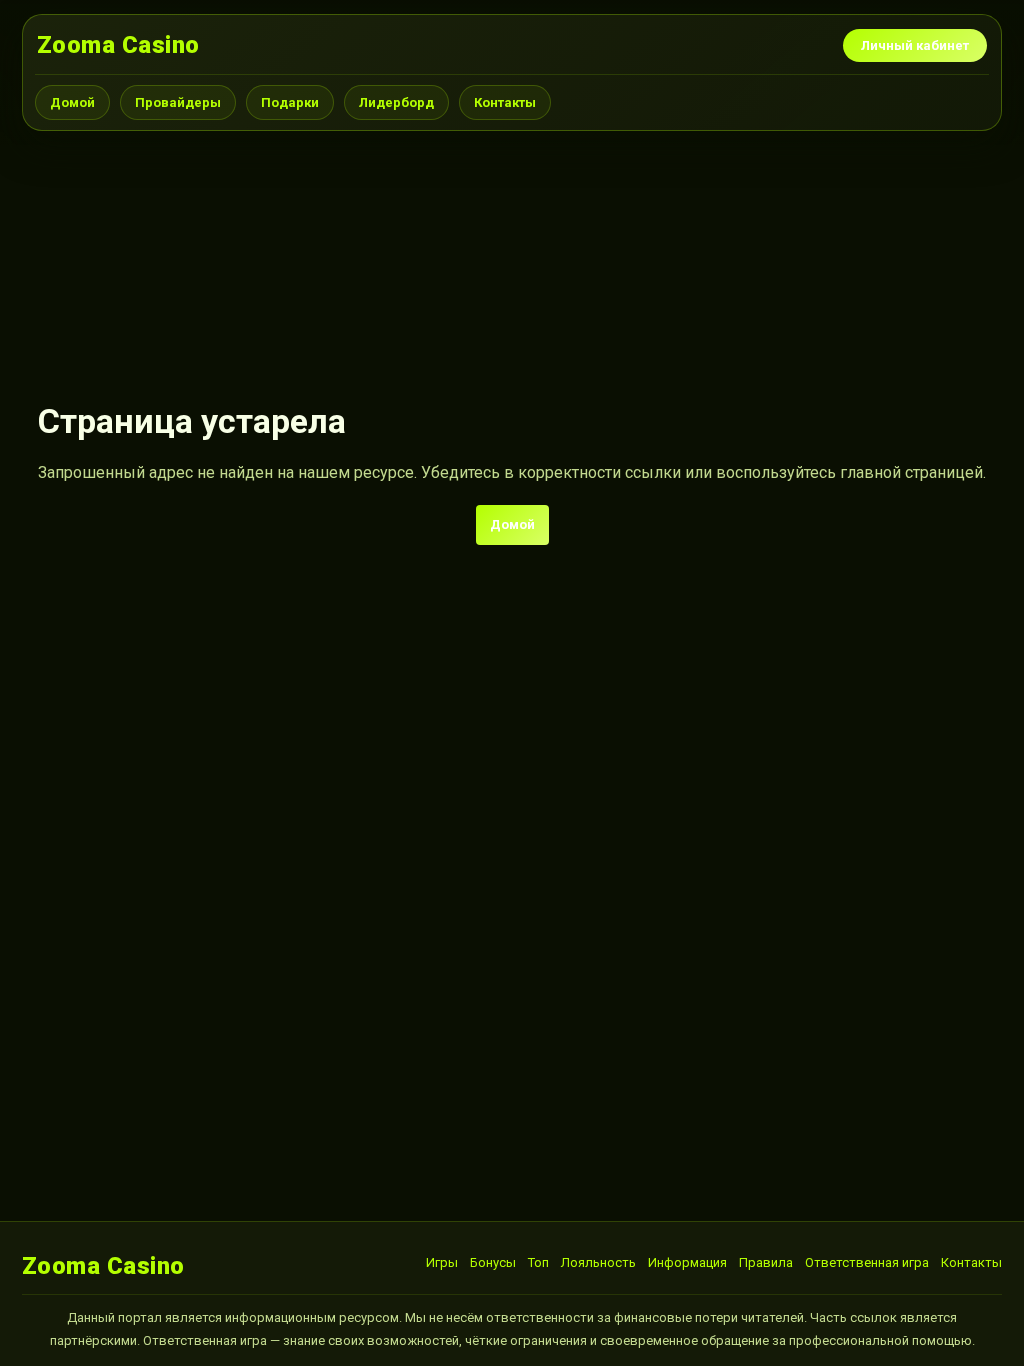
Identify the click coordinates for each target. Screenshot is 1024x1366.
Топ (538, 1262)
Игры (442, 1262)
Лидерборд (396, 102)
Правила (766, 1262)
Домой (72, 102)
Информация (687, 1262)
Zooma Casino (118, 45)
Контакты (505, 102)
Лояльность (598, 1262)
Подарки (290, 102)
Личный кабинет (915, 45)
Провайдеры (178, 102)
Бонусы (493, 1262)
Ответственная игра (867, 1262)
